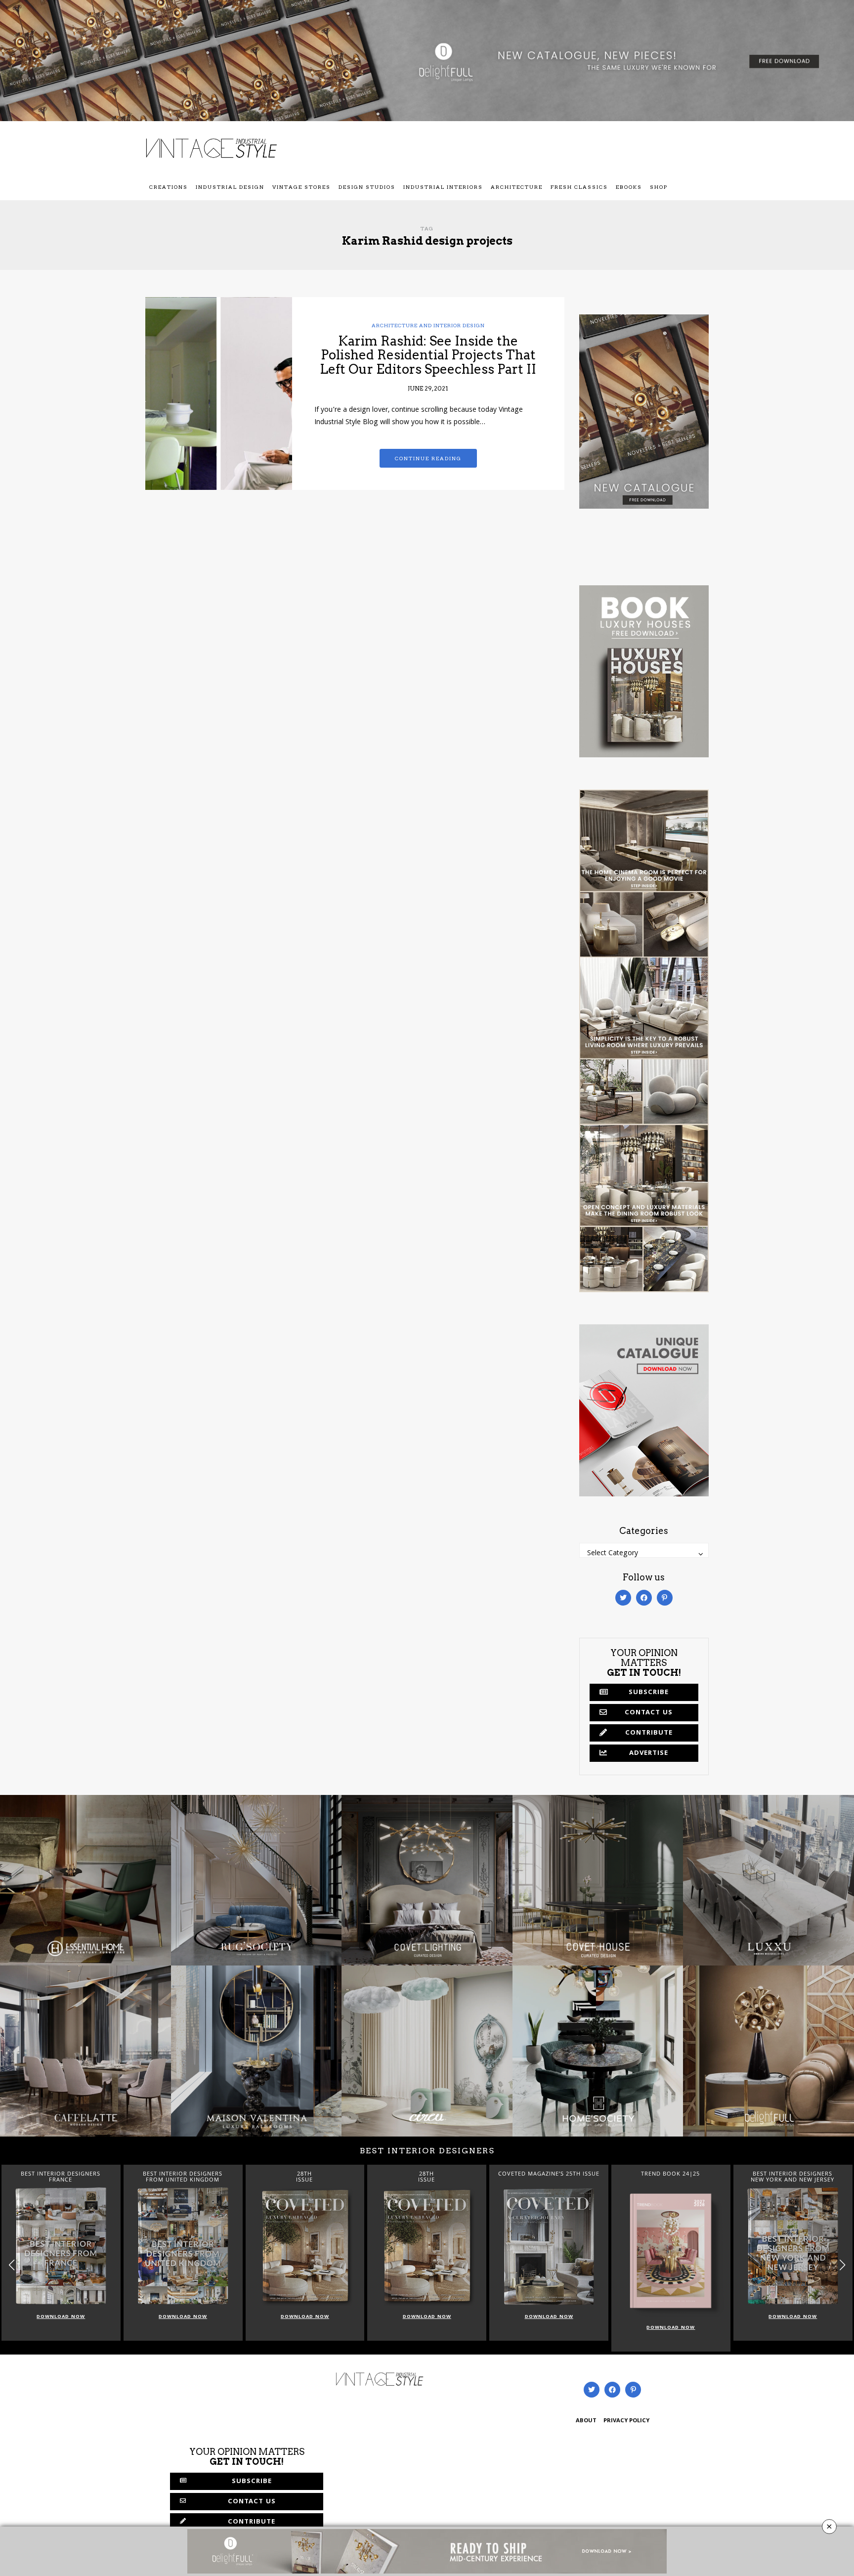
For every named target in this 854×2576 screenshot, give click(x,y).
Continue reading (428, 458)
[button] (842, 2265)
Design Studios (367, 187)
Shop (659, 187)
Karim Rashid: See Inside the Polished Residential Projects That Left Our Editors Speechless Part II (428, 355)
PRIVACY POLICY (626, 2421)
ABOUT (586, 2421)
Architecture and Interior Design (428, 325)
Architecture (517, 187)
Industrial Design (230, 187)
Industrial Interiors (443, 187)
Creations (169, 187)
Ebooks (629, 187)
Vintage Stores (301, 187)
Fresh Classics (579, 187)
